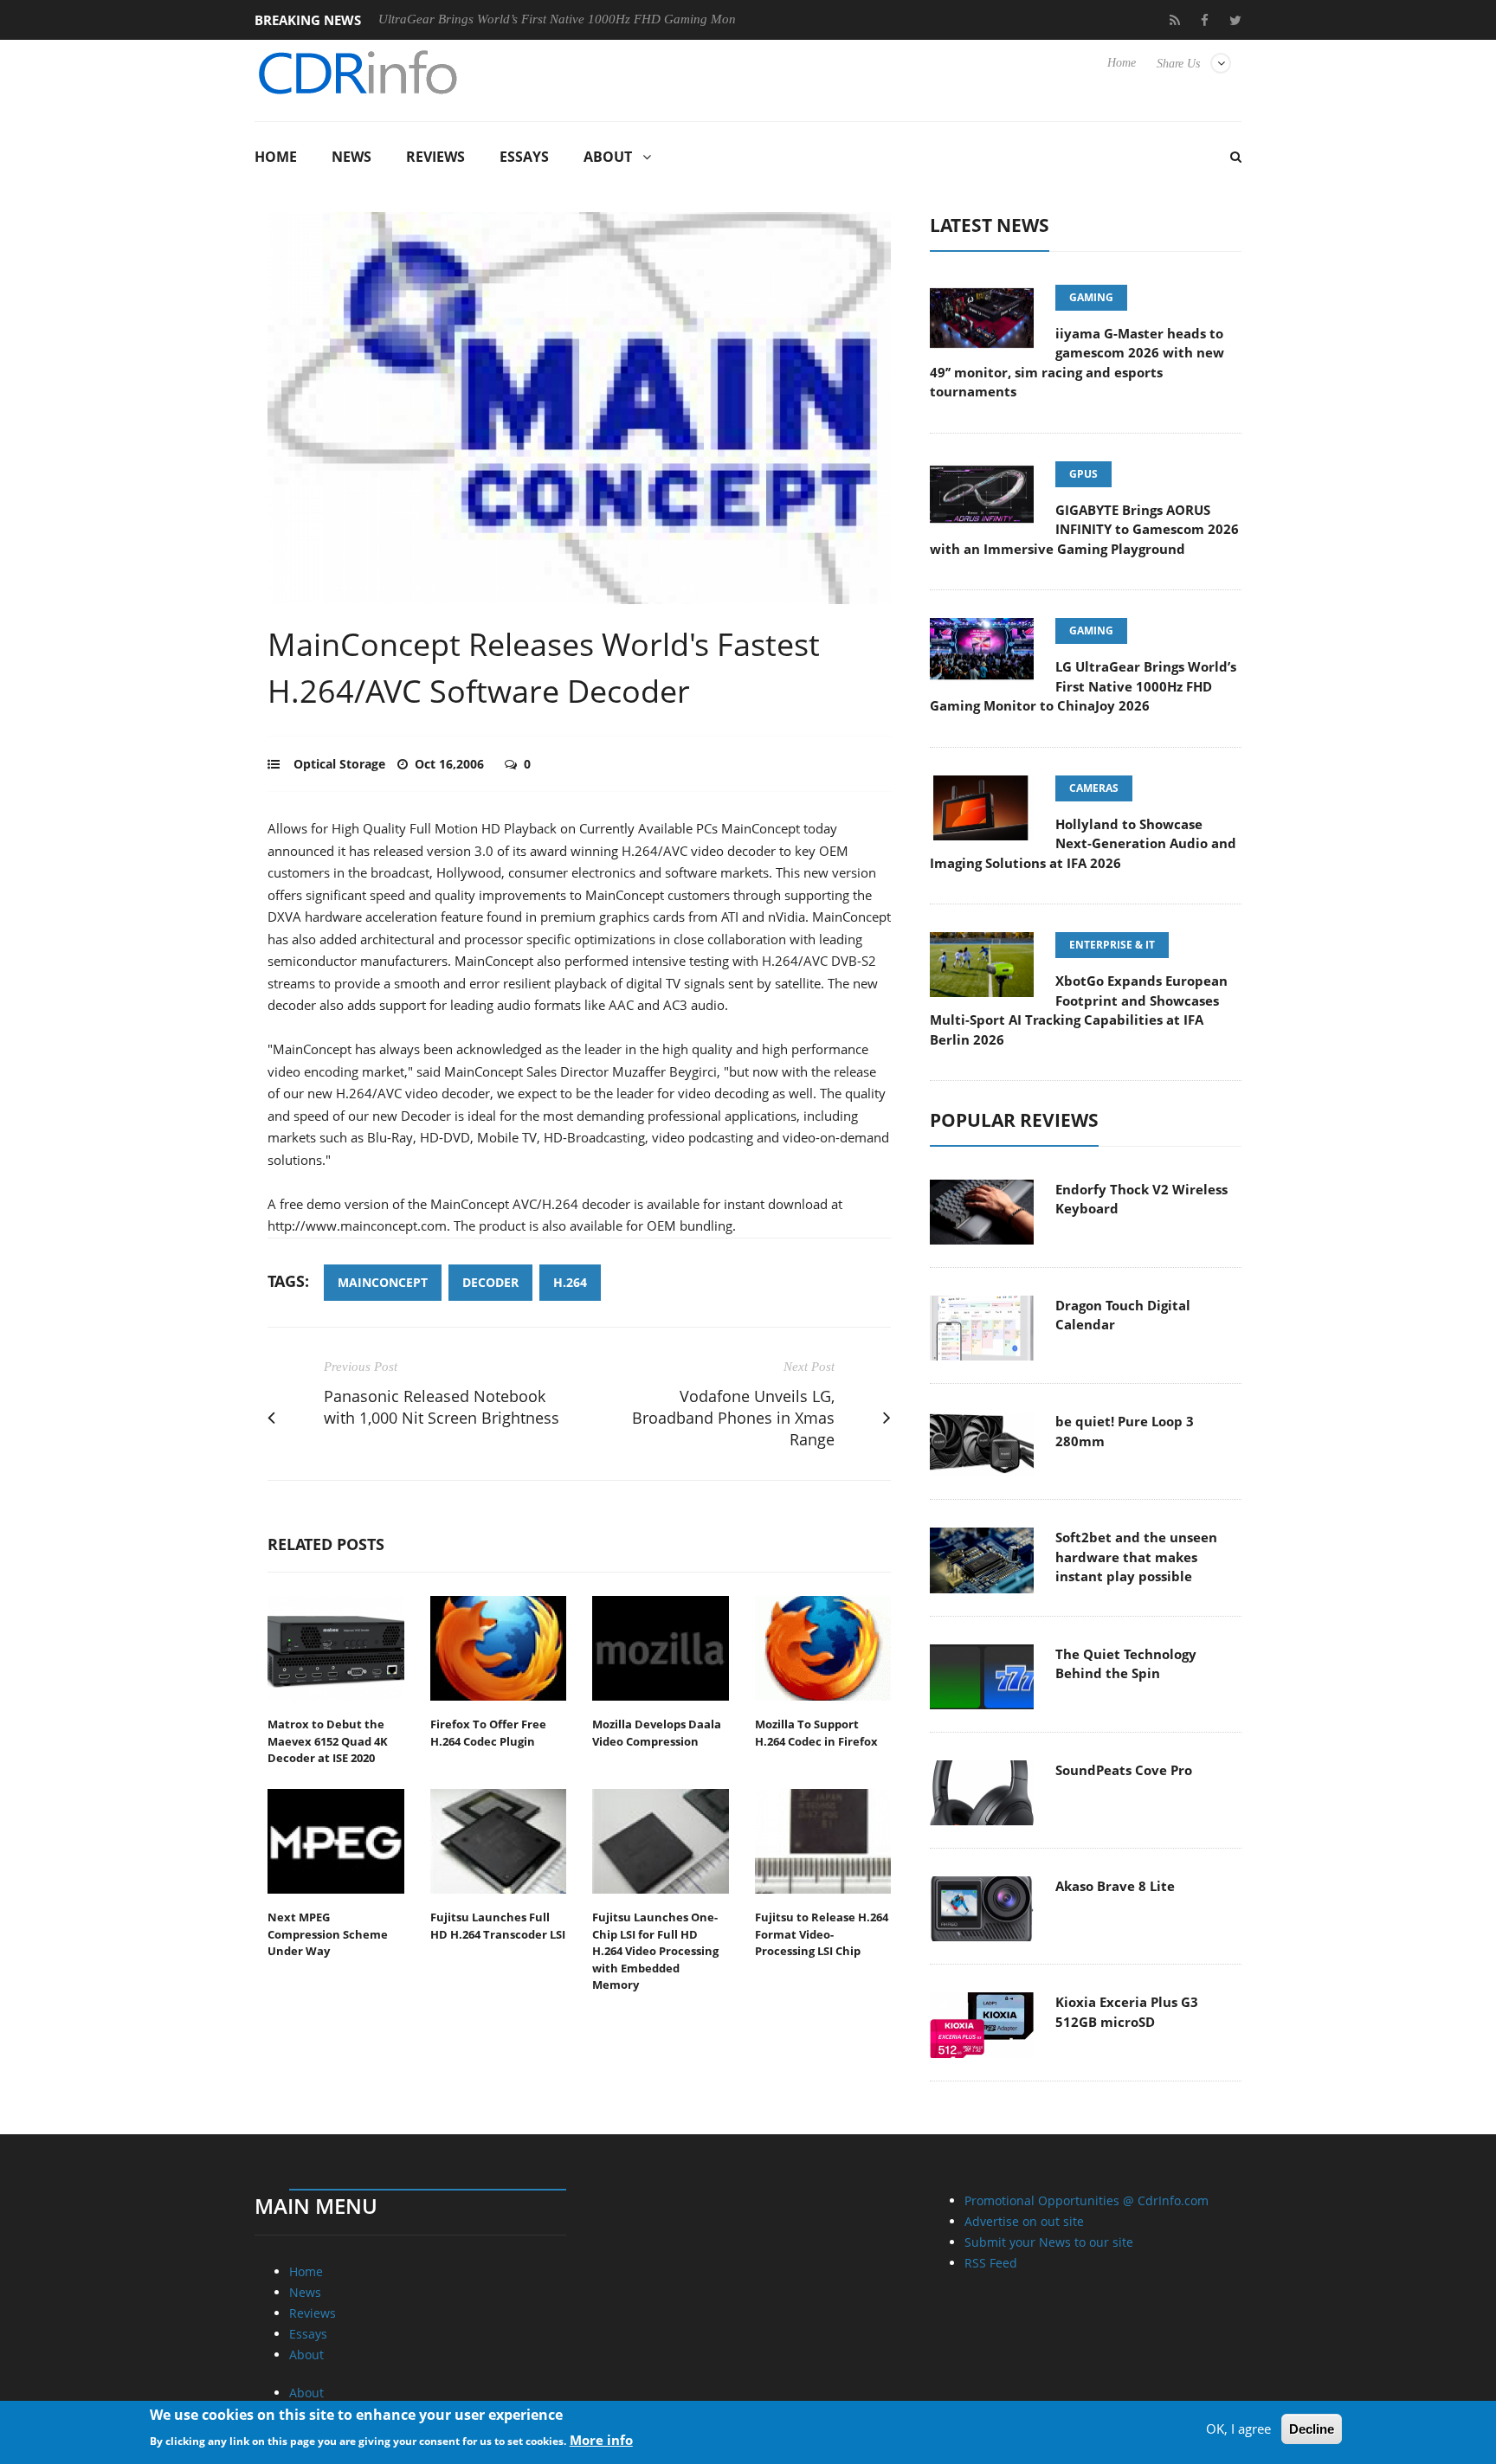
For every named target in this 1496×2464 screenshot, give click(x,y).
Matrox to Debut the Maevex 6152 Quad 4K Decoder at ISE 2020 (328, 1741)
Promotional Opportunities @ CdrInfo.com (1087, 2200)
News (351, 157)
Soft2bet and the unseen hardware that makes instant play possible (1136, 1557)
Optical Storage (339, 764)
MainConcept (383, 1282)
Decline (1312, 2429)
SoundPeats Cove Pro (1124, 1770)
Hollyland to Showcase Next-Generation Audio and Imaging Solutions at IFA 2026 (1083, 843)
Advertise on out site (1024, 2221)
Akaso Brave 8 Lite (1115, 1886)
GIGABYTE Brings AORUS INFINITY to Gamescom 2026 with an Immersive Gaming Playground (1084, 529)
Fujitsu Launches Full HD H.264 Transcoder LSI (498, 1926)
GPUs (1083, 474)
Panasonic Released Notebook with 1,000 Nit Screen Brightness (442, 1407)
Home (1122, 63)
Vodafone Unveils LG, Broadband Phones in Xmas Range (733, 1418)
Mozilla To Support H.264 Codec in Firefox (816, 1733)
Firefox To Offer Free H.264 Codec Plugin (488, 1733)
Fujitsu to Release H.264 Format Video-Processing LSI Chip (822, 1934)
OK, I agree (1238, 2429)
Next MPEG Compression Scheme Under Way (328, 1934)
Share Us (1178, 64)
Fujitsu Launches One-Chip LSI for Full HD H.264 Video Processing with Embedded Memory (655, 1951)
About (608, 157)
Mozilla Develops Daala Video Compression (657, 1733)
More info (601, 2439)
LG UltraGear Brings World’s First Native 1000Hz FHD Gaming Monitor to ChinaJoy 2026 (537, 19)
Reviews (435, 157)
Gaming (1091, 297)
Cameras (1094, 788)
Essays (524, 157)
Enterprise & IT (1112, 945)
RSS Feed (991, 2263)
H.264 (570, 1282)
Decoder (490, 1282)
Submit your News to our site (1049, 2242)
